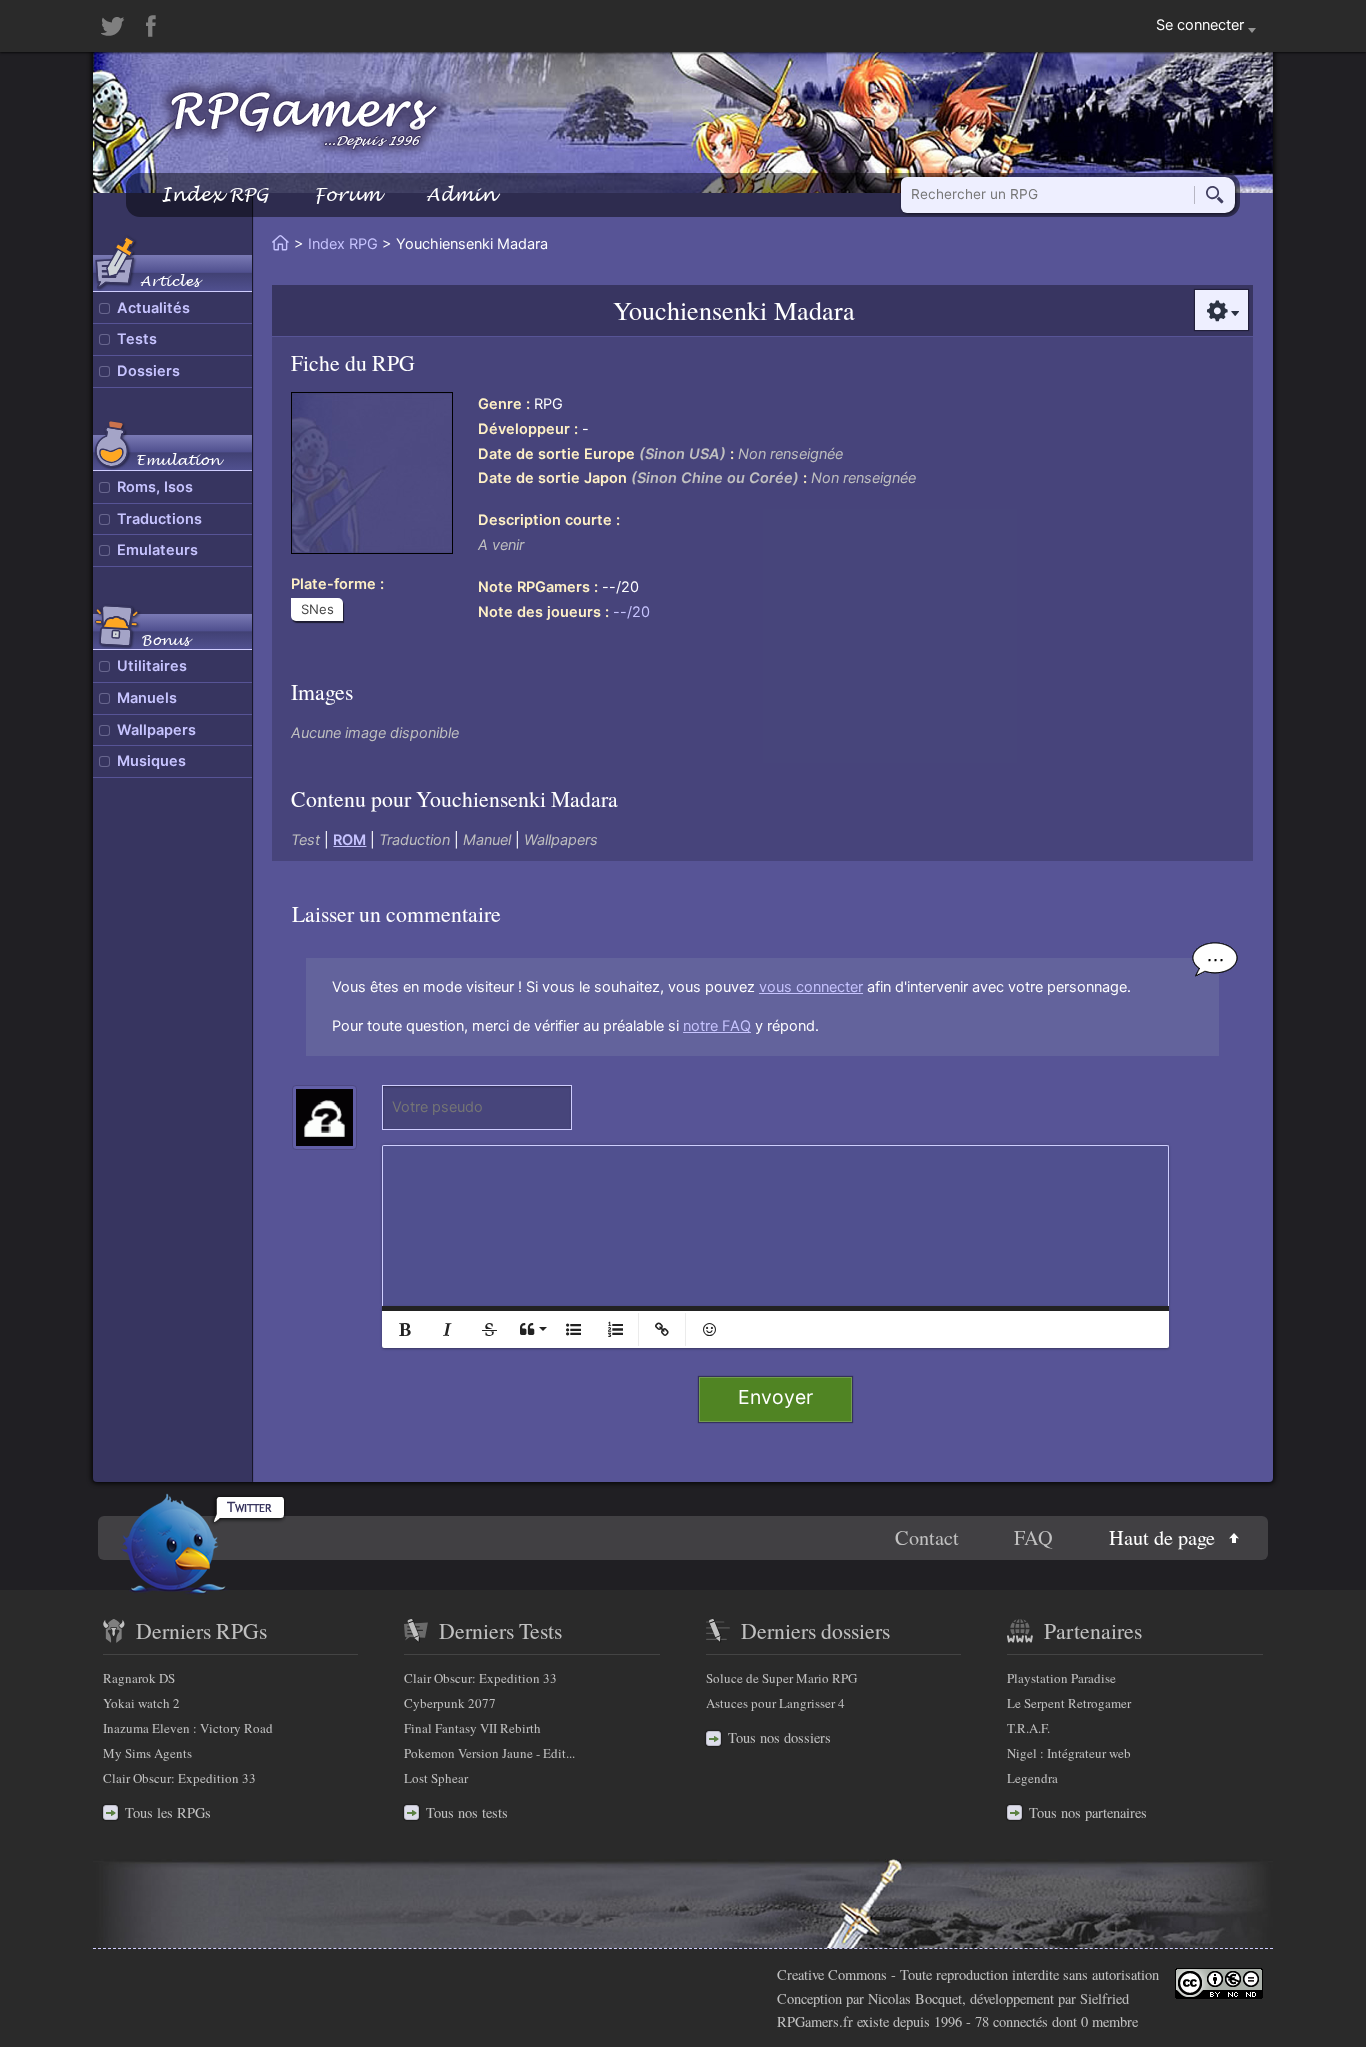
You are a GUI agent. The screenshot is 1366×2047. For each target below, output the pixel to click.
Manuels (147, 698)
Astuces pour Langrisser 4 (775, 1703)
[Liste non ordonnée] (573, 1329)
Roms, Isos (155, 487)
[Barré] (489, 1329)
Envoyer (775, 1397)
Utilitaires (152, 666)
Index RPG (214, 194)
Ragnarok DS (139, 1678)
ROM (349, 840)
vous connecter (811, 987)
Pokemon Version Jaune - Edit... (489, 1753)
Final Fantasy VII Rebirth (472, 1728)
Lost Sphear (436, 1778)
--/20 (631, 612)
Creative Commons (832, 1974)
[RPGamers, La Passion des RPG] (304, 119)
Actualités (153, 308)
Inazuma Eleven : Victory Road (188, 1728)
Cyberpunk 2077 (450, 1703)
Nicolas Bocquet (915, 1998)
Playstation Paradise (1061, 1678)
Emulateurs (157, 550)
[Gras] (405, 1329)
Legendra (1032, 1778)
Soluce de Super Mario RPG (781, 1678)
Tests (137, 339)
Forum (347, 194)
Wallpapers (156, 730)
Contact (927, 1537)
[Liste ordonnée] (615, 1329)
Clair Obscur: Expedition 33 (179, 1778)
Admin (461, 194)
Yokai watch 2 (141, 1703)
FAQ (1033, 1537)
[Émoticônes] (709, 1329)
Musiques (151, 761)
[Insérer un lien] (662, 1329)
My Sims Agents (147, 1753)
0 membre (1109, 2021)
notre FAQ (717, 1026)
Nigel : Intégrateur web (1069, 1753)
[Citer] (531, 1329)
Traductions (159, 519)
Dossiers (148, 371)
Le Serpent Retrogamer (1069, 1703)
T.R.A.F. (1028, 1728)
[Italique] (447, 1329)
